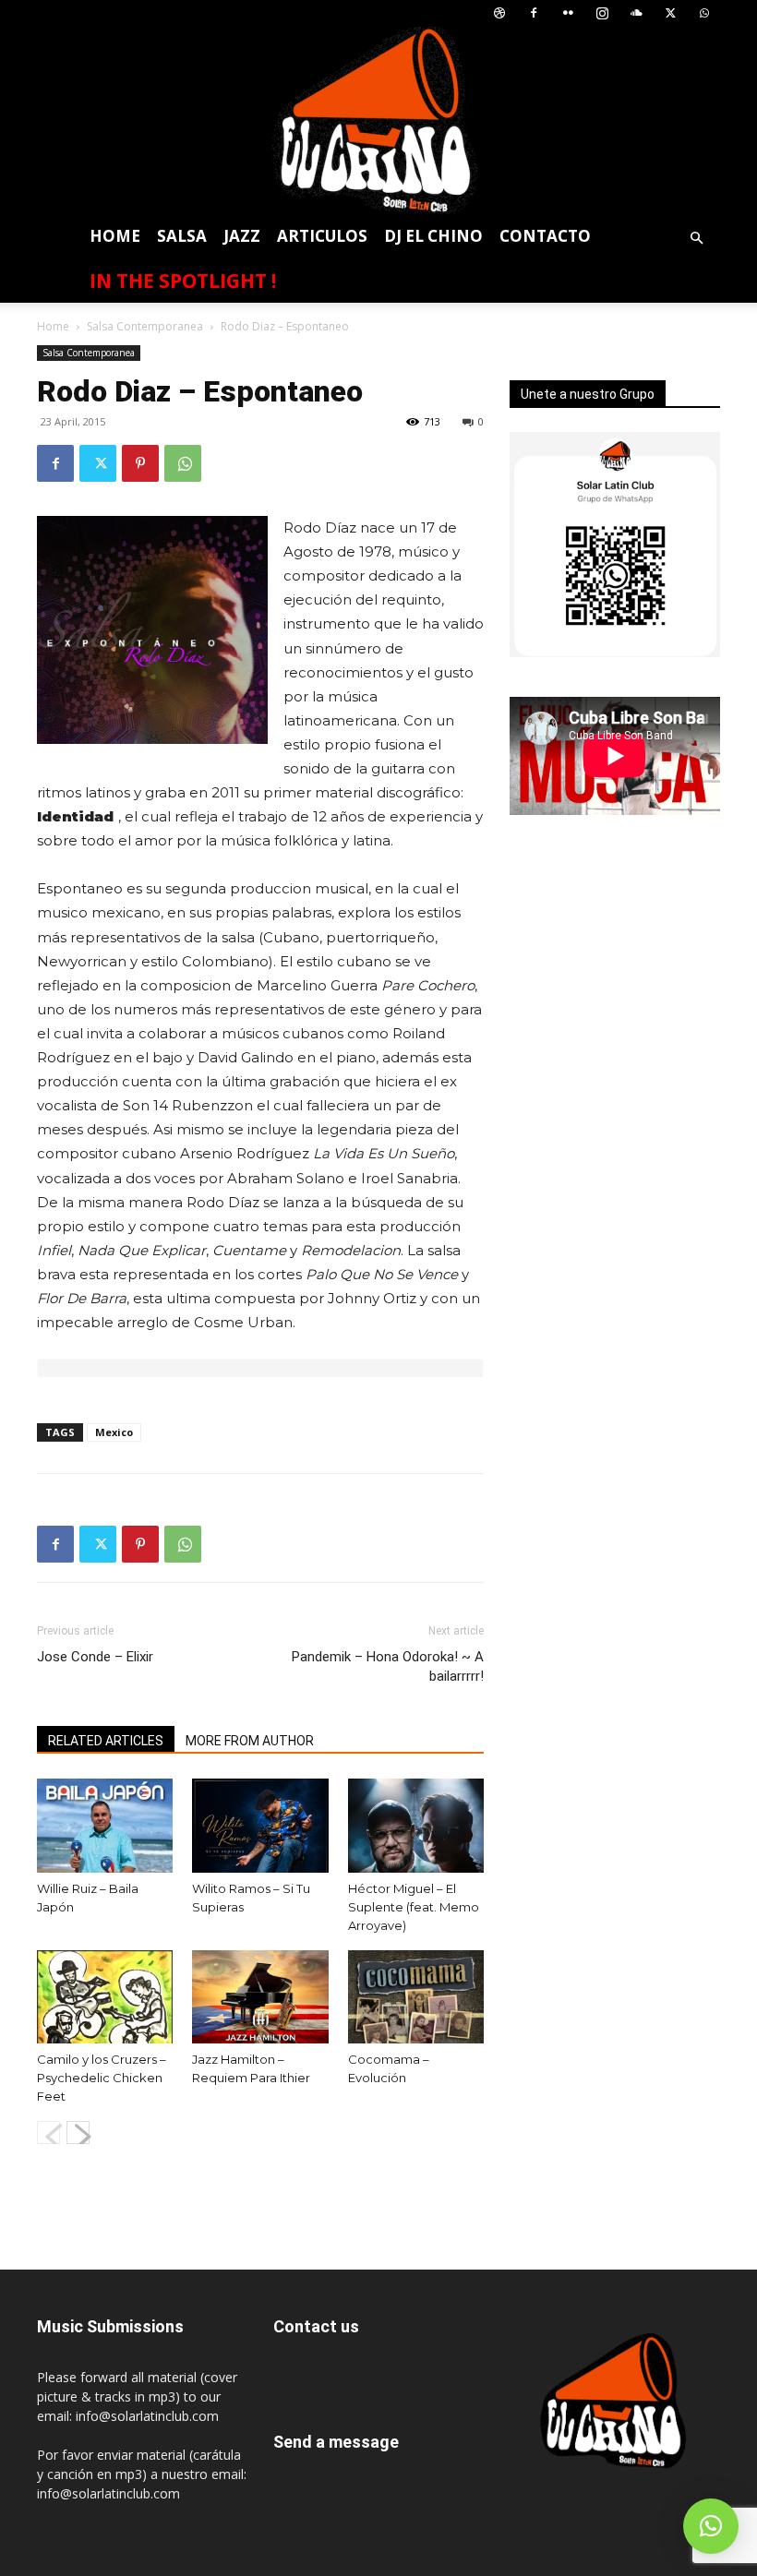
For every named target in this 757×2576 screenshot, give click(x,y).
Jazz (242, 236)
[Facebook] (534, 13)
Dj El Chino (433, 236)
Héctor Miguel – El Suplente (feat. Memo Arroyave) (414, 1907)
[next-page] (78, 2133)
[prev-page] (48, 2133)
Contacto (545, 236)
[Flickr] (568, 13)
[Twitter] (670, 13)
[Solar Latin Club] (378, 120)
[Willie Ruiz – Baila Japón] (105, 1825)
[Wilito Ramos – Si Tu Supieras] (260, 1825)
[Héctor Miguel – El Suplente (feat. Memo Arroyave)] (416, 1825)
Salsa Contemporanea (145, 326)
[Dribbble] (499, 13)
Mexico (114, 1432)
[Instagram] (602, 13)
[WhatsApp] (704, 13)
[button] (696, 239)
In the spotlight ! (183, 281)
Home (115, 236)
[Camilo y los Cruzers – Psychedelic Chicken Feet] (105, 1997)
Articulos (322, 236)
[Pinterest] (140, 463)
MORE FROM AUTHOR (250, 1741)
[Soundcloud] (636, 13)
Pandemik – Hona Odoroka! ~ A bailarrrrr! (388, 1666)
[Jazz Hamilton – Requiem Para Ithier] (260, 1997)
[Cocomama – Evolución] (416, 1997)
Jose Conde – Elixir (95, 1657)
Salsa (182, 236)
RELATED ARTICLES (106, 1741)
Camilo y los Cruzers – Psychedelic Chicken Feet (102, 2078)
